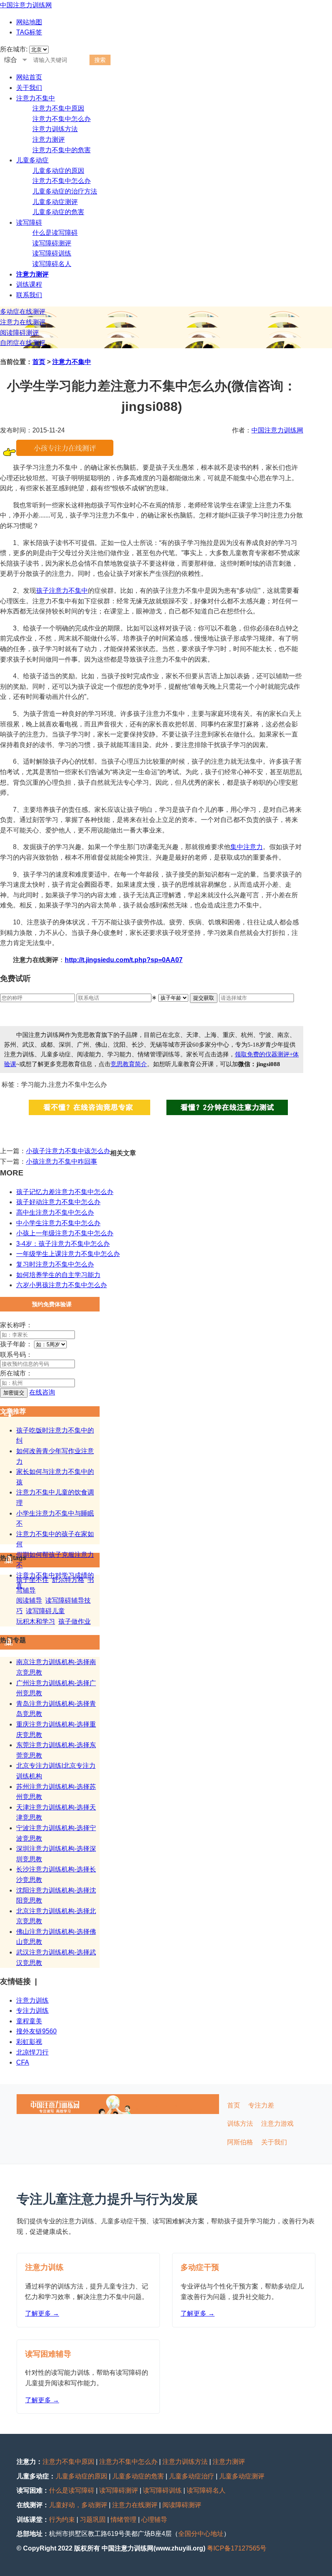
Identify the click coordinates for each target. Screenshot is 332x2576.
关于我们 (29, 88)
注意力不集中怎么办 (62, 119)
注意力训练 (32, 2000)
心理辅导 (154, 2520)
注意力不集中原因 (58, 108)
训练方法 (240, 2124)
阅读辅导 (29, 1600)
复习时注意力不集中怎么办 (55, 1264)
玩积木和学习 (36, 1621)
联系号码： (16, 1355)
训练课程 (29, 284)
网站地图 (29, 22)
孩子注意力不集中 (62, 591)
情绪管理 (123, 2520)
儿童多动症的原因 (58, 171)
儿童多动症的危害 (58, 212)
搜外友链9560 (36, 2031)
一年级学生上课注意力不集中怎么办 (68, 1254)
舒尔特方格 (68, 1580)
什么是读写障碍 (55, 233)
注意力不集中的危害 (62, 150)
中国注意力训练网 (26, 5)
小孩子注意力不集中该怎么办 (68, 1151)
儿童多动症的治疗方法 (65, 191)
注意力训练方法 (55, 129)
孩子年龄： (16, 1344)
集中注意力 (247, 847)
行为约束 (62, 2520)
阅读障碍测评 (19, 333)
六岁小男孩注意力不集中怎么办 (62, 1285)
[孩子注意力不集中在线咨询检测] (65, 454)
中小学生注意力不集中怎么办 (58, 1223)
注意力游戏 (277, 2124)
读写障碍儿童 (45, 1611)
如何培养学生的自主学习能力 (58, 1275)
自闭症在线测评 (23, 343)
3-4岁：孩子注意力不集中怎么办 (63, 1244)
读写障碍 (29, 222)
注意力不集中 (36, 98)
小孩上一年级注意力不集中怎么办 (65, 1233)
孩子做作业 (74, 1621)
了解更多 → (42, 2313)
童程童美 (29, 2021)
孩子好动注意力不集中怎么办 (58, 1202)
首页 (39, 362)
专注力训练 (32, 2011)
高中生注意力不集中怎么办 (55, 1212)
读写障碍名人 (52, 264)
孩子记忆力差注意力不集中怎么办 (65, 1192)
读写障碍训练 (52, 253)
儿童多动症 (32, 160)
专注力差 (261, 2105)
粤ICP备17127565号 (237, 2548)
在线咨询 (42, 1392)
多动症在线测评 (23, 312)
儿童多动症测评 (55, 202)
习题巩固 (93, 2520)
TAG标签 (29, 32)
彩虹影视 (29, 2042)
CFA (23, 2062)
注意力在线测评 (23, 322)
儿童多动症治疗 (192, 2476)
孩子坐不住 (32, 1580)
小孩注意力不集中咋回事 (62, 1161)
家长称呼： (16, 1325)
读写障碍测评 (52, 243)
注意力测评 (49, 139)
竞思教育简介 (129, 1064)
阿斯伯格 (240, 2142)
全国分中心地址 (201, 2534)
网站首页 (29, 77)
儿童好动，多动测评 (78, 2505)
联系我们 (29, 295)
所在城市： (16, 1373)
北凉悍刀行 (32, 2052)
